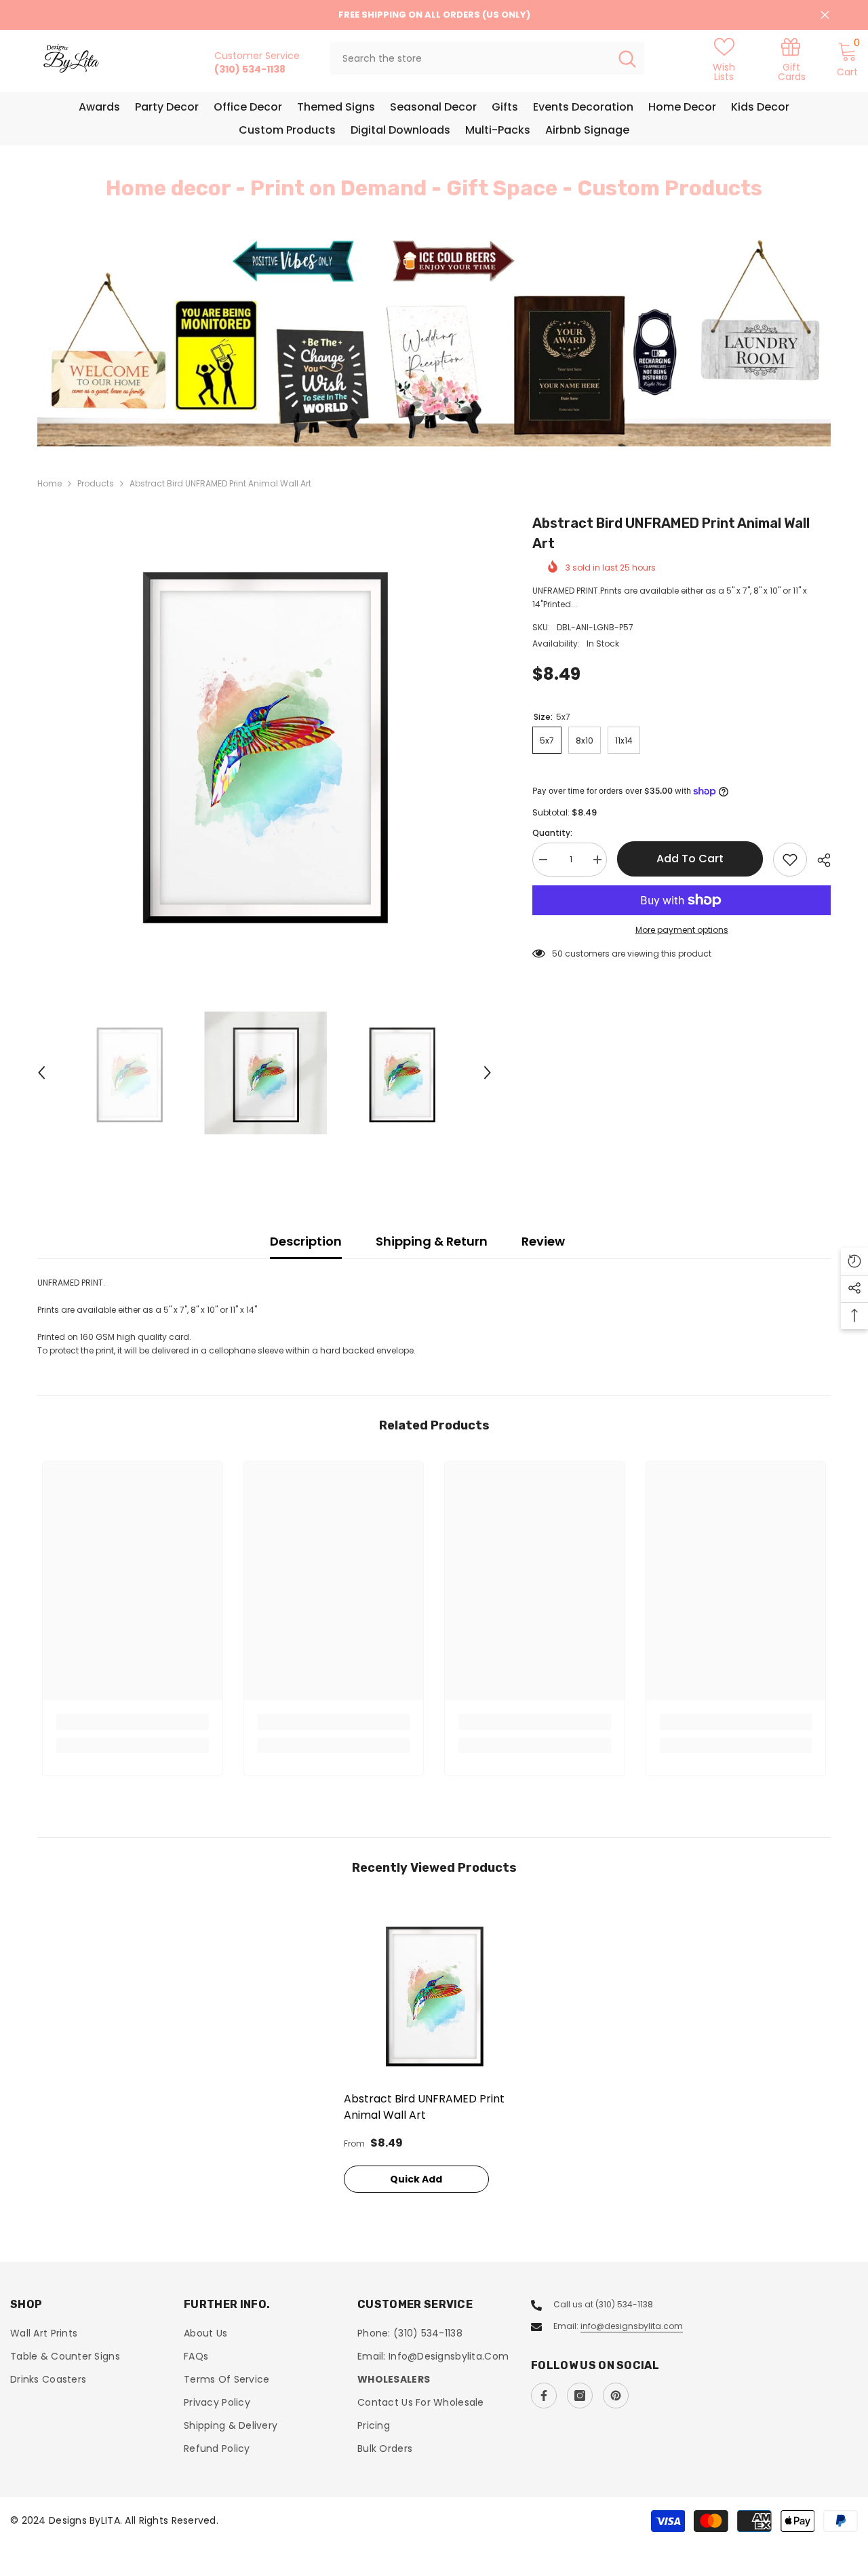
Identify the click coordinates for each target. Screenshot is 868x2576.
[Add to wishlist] (790, 860)
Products (96, 483)
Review (543, 1241)
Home (50, 483)
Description (306, 1241)
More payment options (682, 930)
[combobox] (470, 58)
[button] (50, 341)
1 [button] (426, 417)
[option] (434, 341)
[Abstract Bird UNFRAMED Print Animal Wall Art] (434, 1994)
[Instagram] (580, 2396)
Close (825, 15)
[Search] (487, 58)
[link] (792, 59)
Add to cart (690, 859)
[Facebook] (544, 2396)
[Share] (819, 860)
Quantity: (552, 833)
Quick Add (416, 2179)
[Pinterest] (616, 2396)
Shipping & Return (432, 1241)
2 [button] (442, 417)
